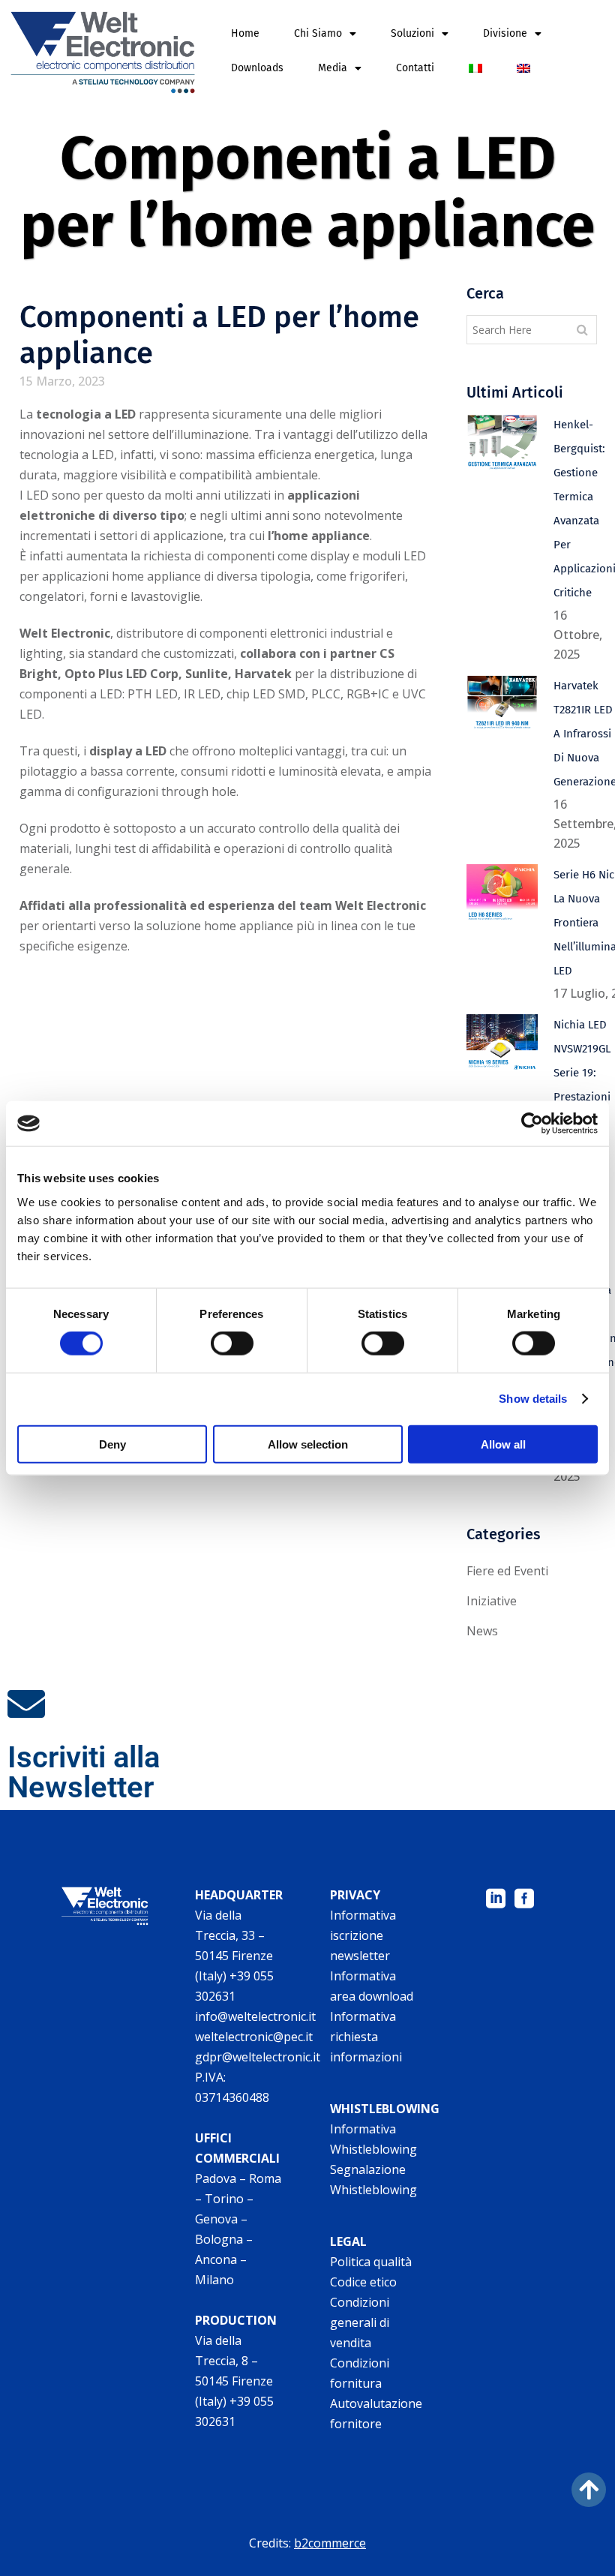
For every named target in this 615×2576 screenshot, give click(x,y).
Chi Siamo (318, 33)
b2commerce (330, 2543)
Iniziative (492, 1601)
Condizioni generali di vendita (360, 2322)
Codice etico (363, 2282)
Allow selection (308, 1444)
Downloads (257, 68)
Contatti (415, 68)
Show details (533, 1399)
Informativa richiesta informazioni (366, 2037)
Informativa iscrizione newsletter (363, 1935)
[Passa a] (475, 68)
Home (245, 33)
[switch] (232, 1344)
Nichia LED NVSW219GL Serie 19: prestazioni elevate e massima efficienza (582, 1097)
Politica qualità (371, 2262)
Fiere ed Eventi (507, 1571)
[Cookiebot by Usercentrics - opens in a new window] (532, 1124)
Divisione (505, 33)
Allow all (503, 1444)
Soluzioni (412, 33)
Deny (112, 1444)
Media (333, 68)
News (482, 1631)
